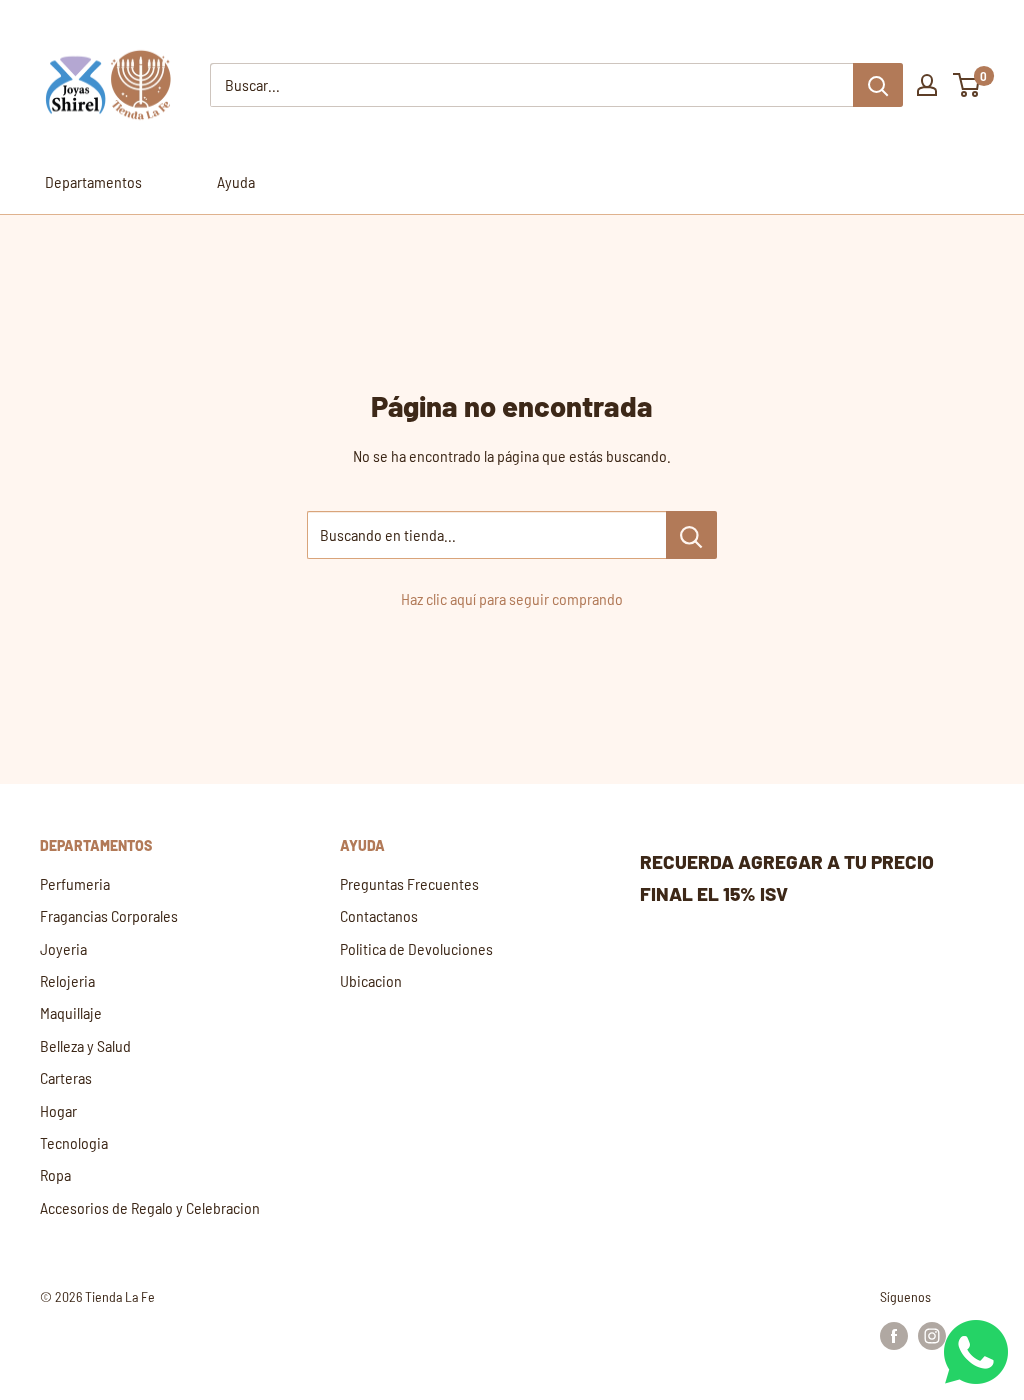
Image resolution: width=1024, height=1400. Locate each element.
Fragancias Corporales (109, 915)
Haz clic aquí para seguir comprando (512, 598)
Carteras (66, 1077)
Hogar (58, 1110)
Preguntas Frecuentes (409, 883)
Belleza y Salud (85, 1045)
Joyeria (63, 948)
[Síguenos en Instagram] (932, 1336)
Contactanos (379, 915)
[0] (967, 85)
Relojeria (67, 980)
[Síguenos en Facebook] (894, 1336)
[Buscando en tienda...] (691, 535)
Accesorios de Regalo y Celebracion (150, 1207)
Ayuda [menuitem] (236, 181)
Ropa (55, 1174)
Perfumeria (75, 883)
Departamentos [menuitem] (93, 181)
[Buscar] (878, 85)
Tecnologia (74, 1142)
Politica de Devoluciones (416, 948)
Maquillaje (71, 1012)
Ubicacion (371, 980)
